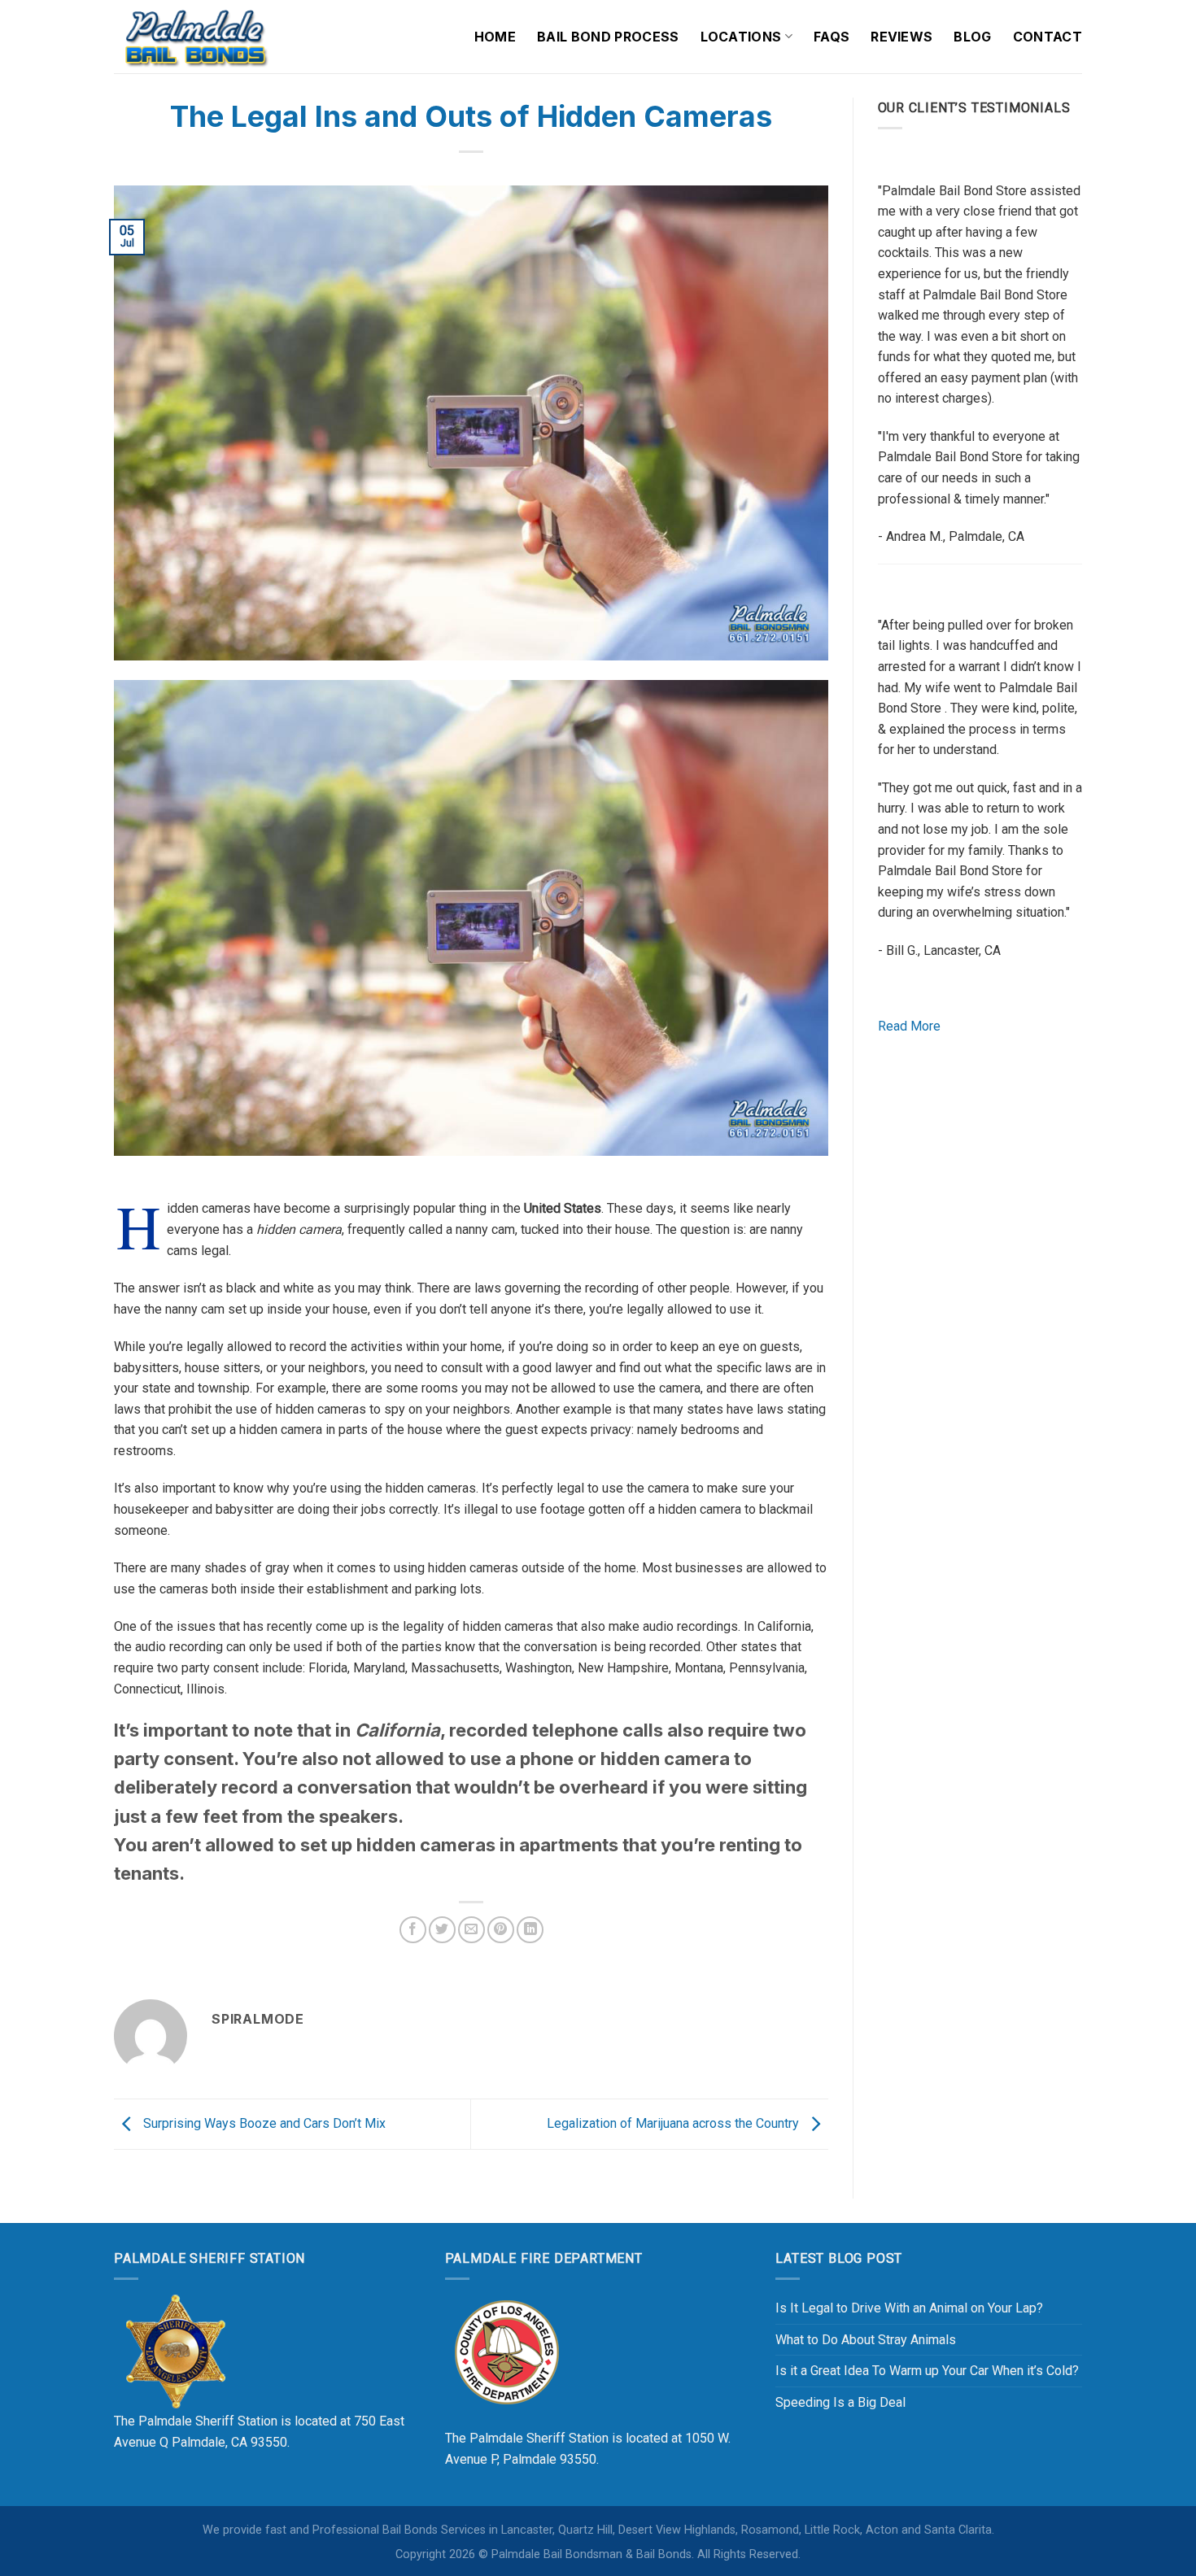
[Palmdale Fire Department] (506, 2351)
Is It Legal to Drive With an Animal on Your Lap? (909, 2308)
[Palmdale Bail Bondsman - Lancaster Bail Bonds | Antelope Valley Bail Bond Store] (195, 37)
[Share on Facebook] (413, 1930)
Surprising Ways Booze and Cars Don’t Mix (263, 2123)
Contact (1048, 37)
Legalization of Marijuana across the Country (674, 2123)
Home (495, 37)
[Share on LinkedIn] (530, 1930)
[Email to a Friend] (471, 1930)
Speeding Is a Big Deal (840, 2402)
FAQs (832, 37)
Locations (741, 37)
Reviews (901, 37)
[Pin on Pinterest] (501, 1930)
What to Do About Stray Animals (866, 2340)
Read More (909, 1026)
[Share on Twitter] (442, 1930)
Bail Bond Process (608, 37)
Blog (972, 37)
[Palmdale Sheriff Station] (175, 2351)
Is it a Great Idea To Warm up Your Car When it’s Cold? (927, 2371)
